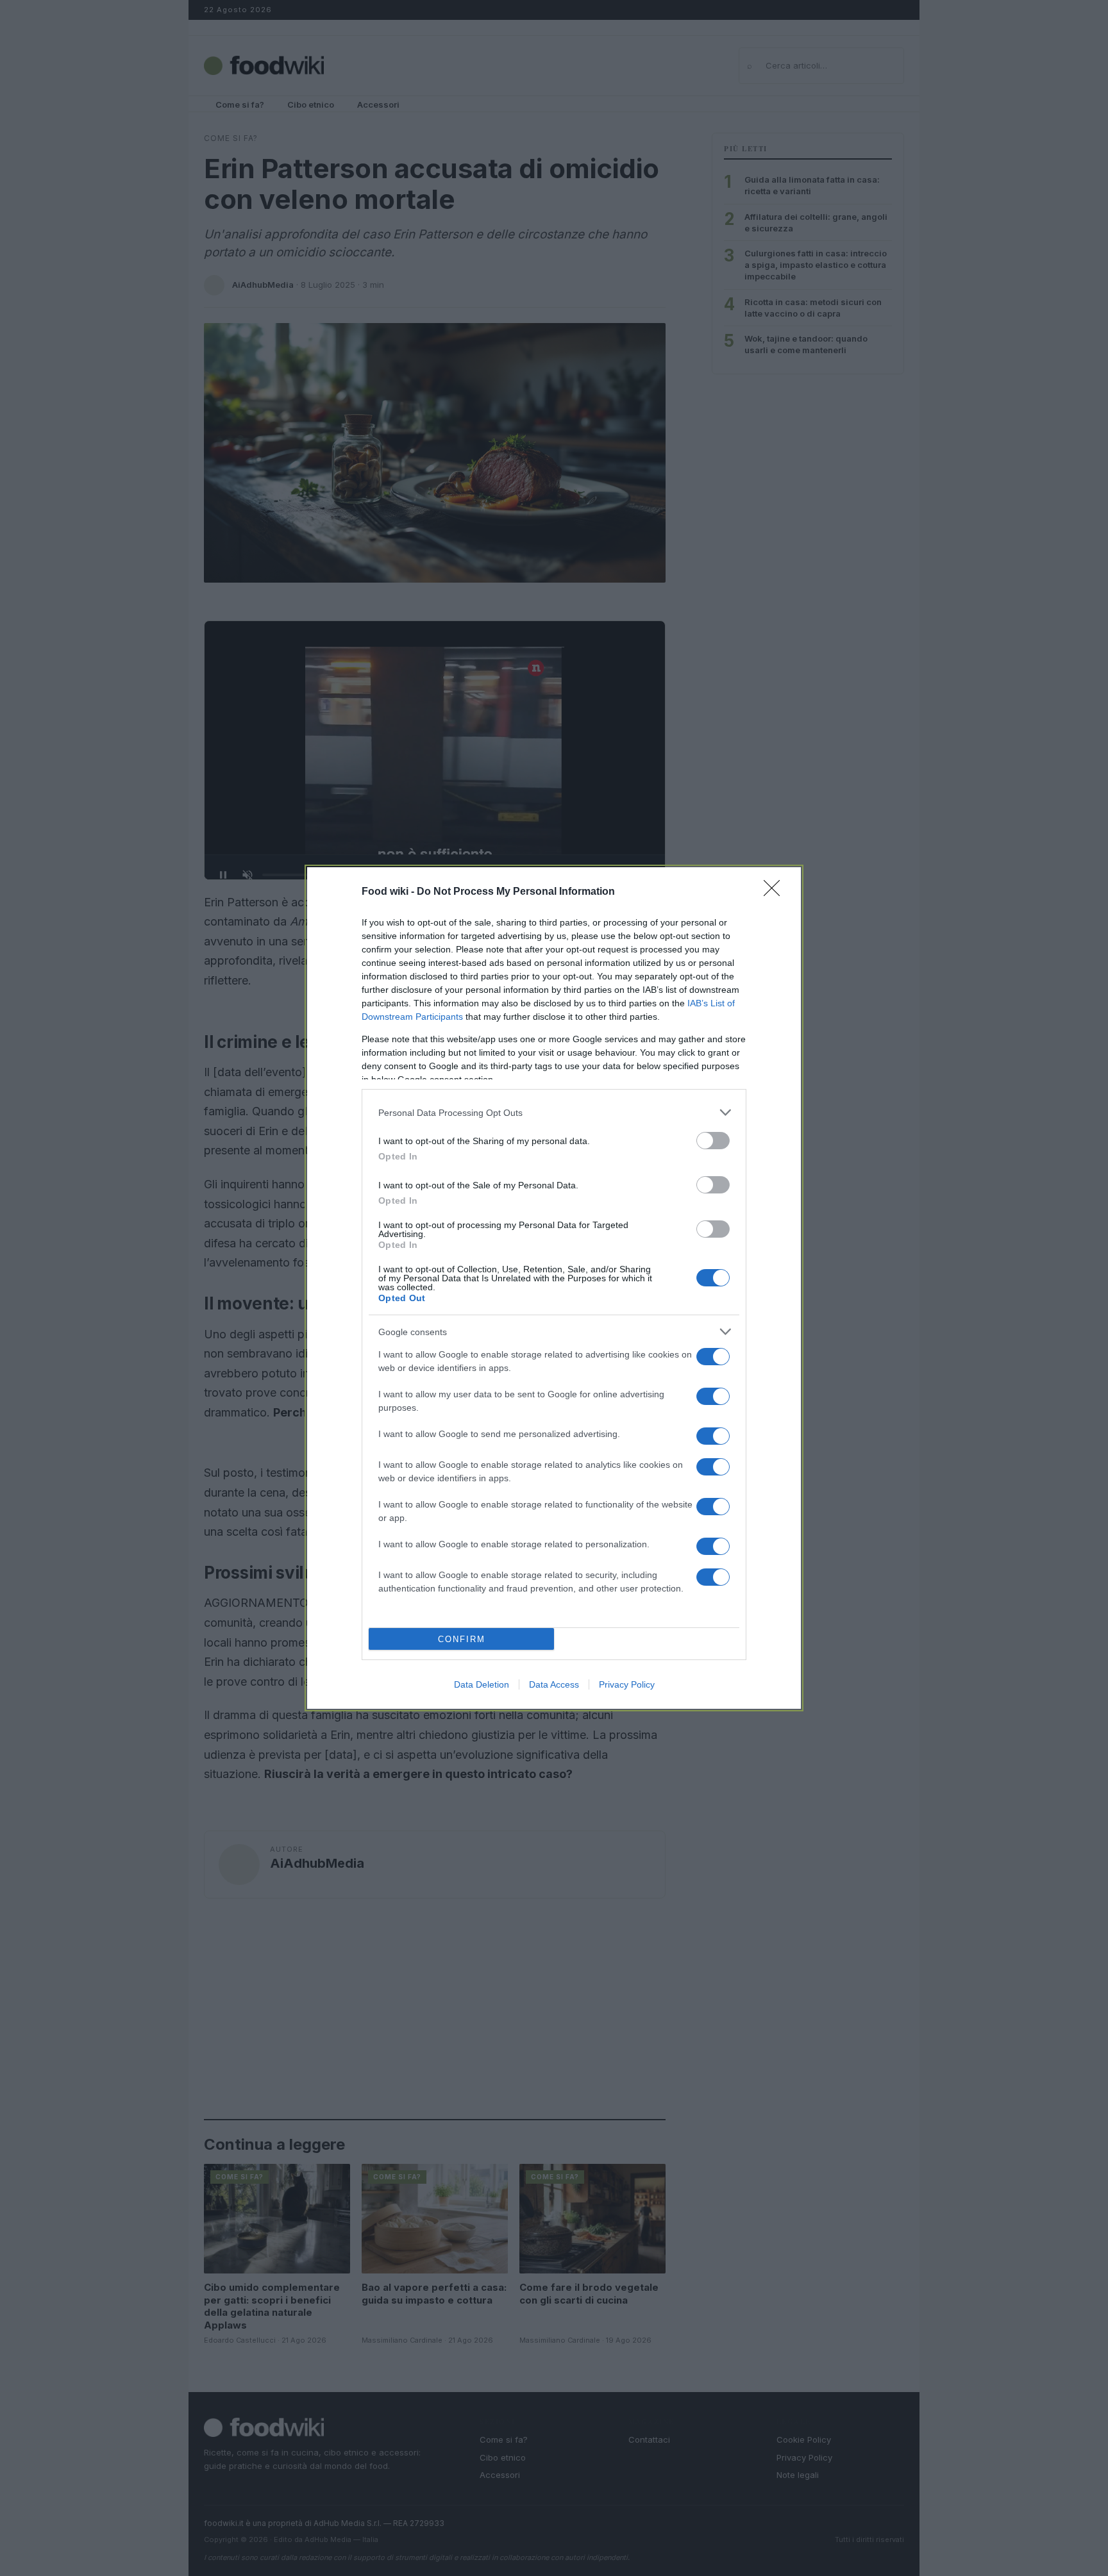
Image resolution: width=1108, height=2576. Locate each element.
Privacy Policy (627, 1684)
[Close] (776, 892)
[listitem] (554, 1112)
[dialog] (554, 1288)
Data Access (554, 1684)
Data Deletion (482, 1684)
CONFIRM (462, 1639)
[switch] (713, 1141)
